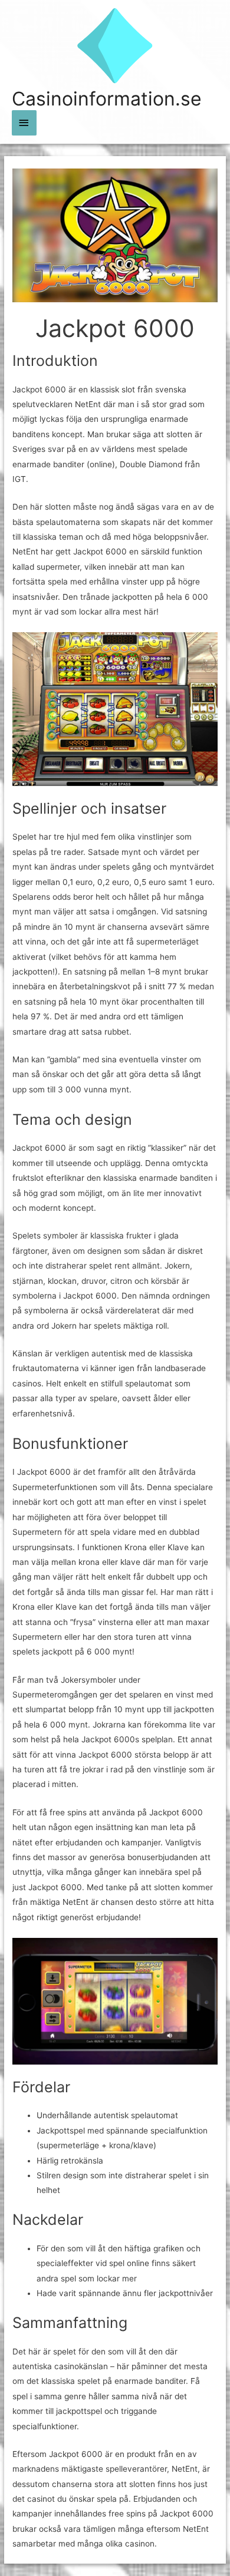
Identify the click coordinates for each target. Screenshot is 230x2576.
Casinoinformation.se (107, 99)
